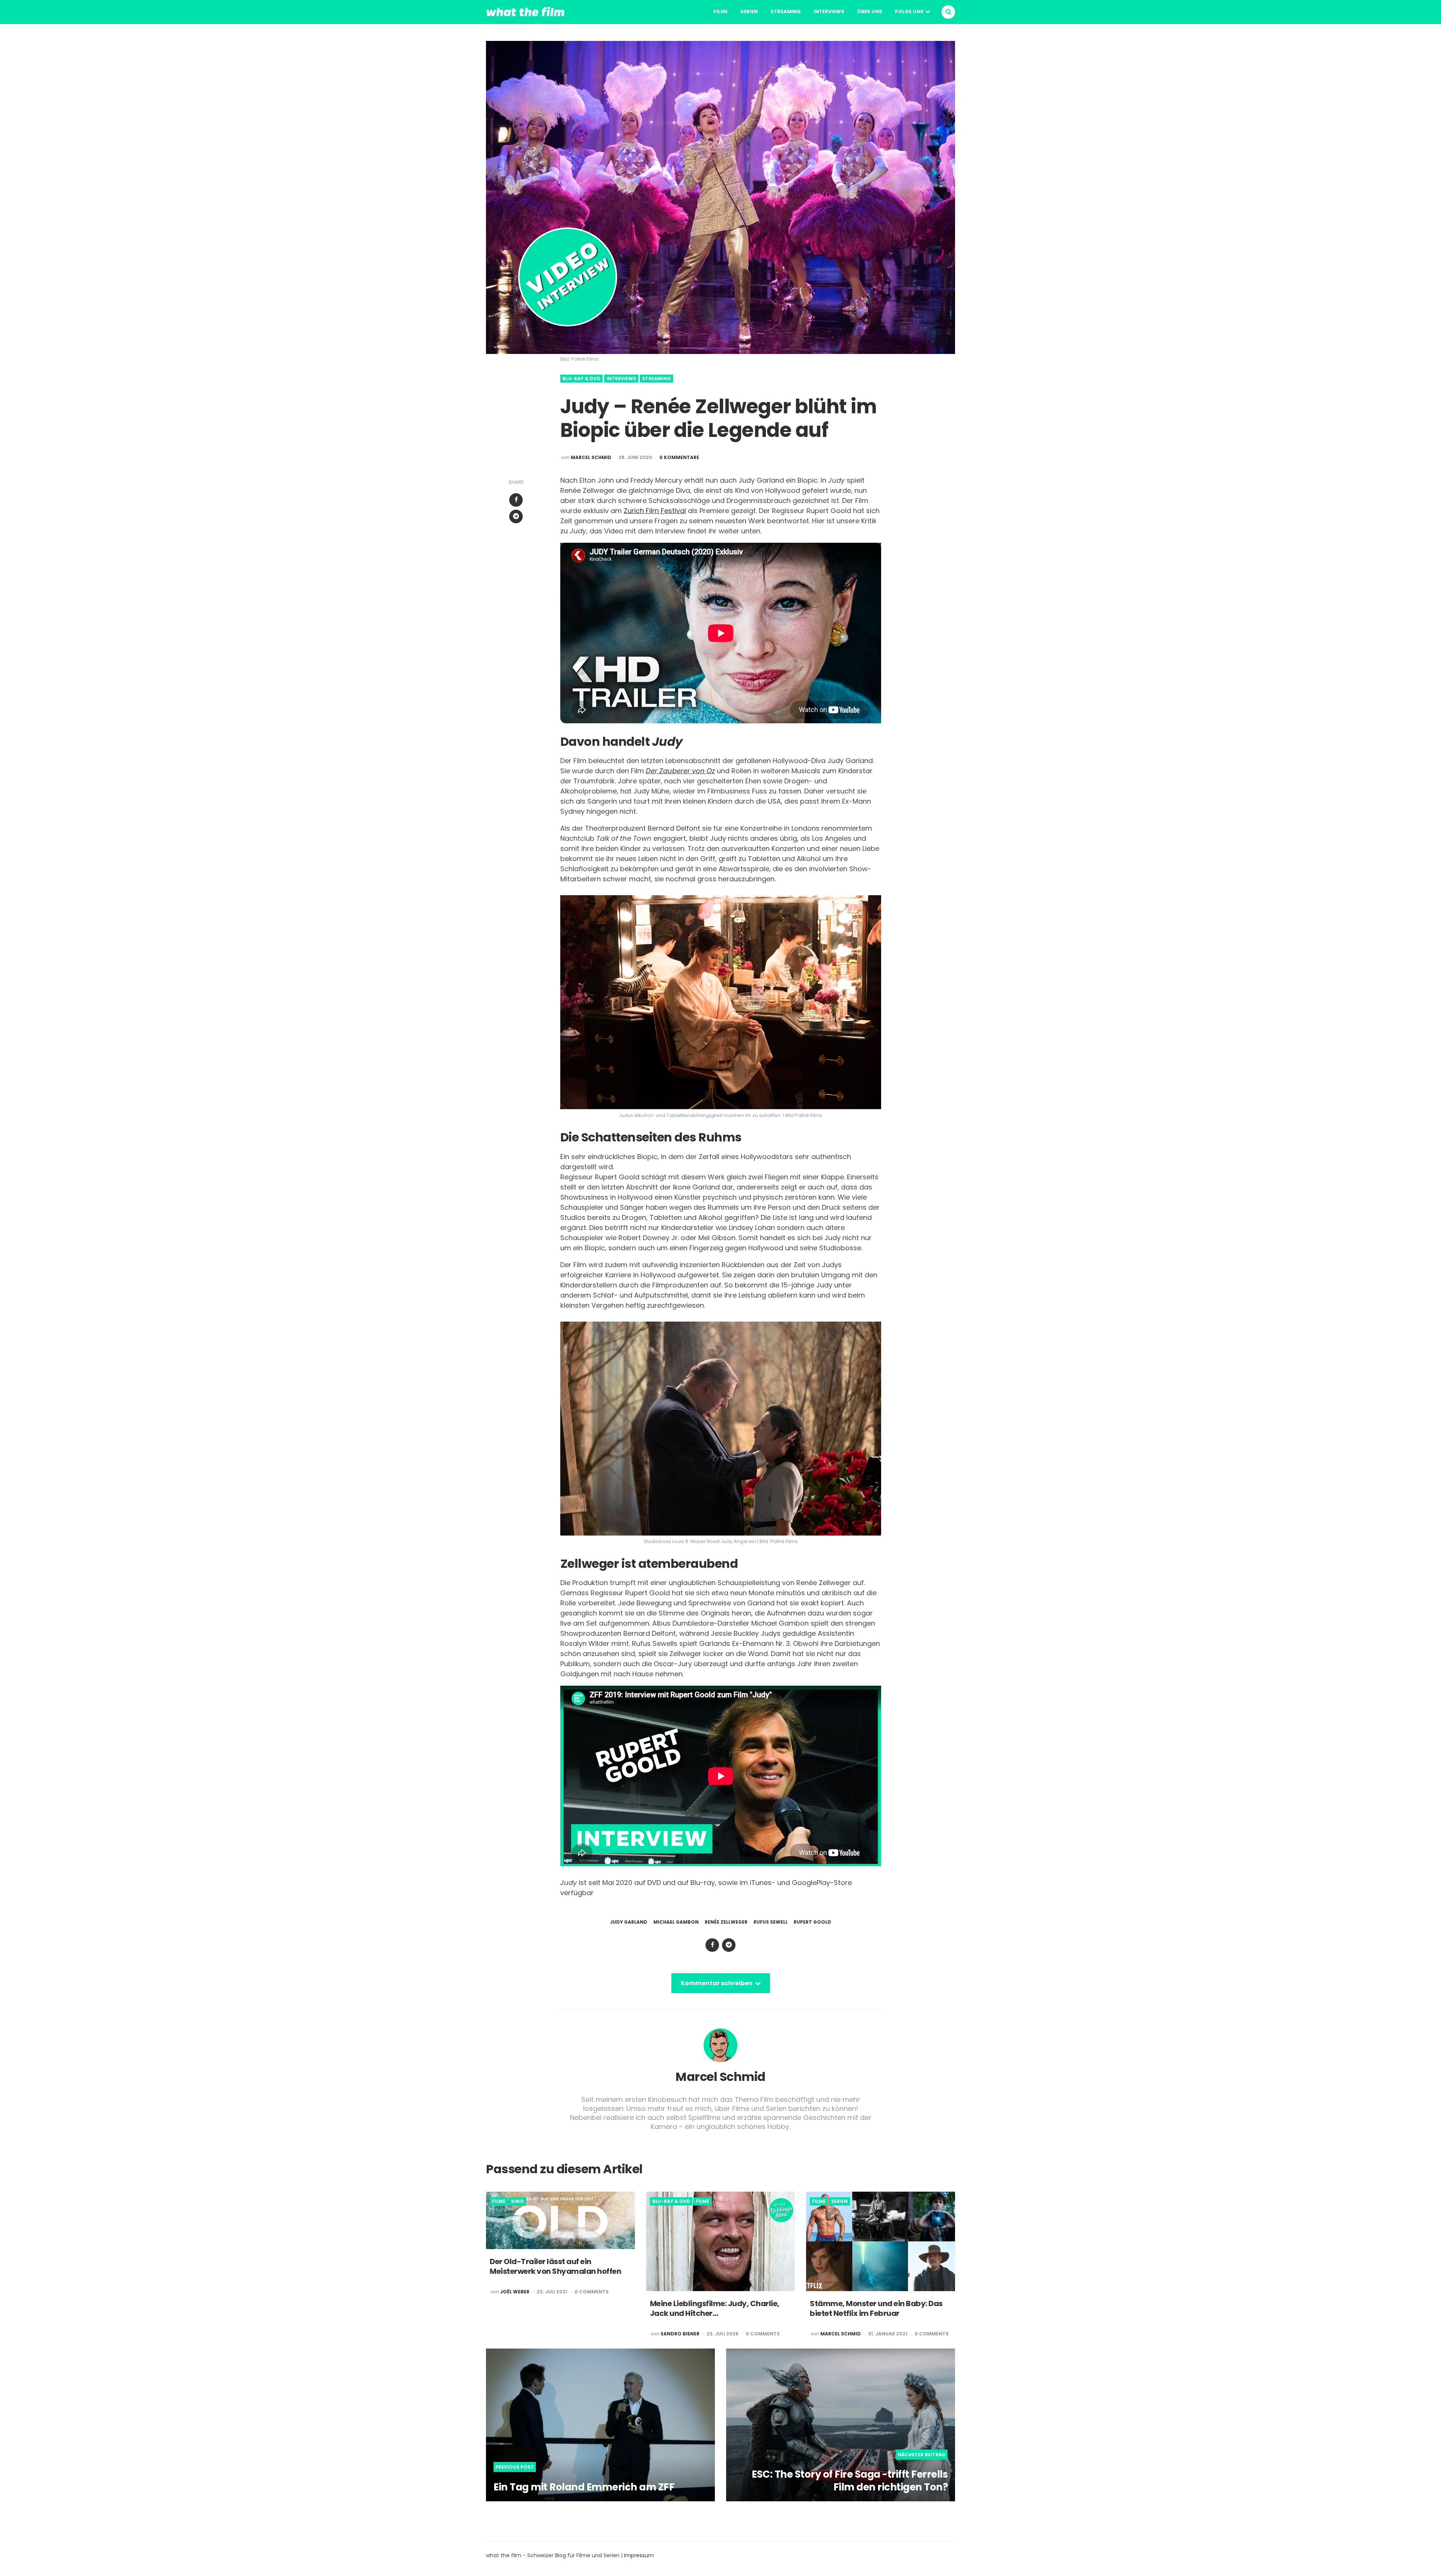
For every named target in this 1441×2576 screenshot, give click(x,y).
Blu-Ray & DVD (581, 379)
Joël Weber (515, 2292)
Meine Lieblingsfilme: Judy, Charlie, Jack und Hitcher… (715, 2308)
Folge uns (909, 11)
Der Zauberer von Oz (680, 771)
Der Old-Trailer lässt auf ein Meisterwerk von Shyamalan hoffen (555, 2266)
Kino (517, 2201)
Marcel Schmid (591, 458)
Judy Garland (629, 1922)
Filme (720, 11)
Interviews (829, 11)
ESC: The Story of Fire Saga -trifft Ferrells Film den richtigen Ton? (850, 2481)
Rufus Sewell (771, 1922)
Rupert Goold (812, 1922)
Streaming (786, 11)
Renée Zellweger (726, 1922)
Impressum (639, 2555)
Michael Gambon (676, 1922)
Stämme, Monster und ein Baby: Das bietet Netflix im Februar (876, 2308)
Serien (749, 11)
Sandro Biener (680, 2334)
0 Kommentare (679, 458)
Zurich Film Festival (655, 511)
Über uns (870, 11)
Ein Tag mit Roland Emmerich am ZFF (584, 2487)
